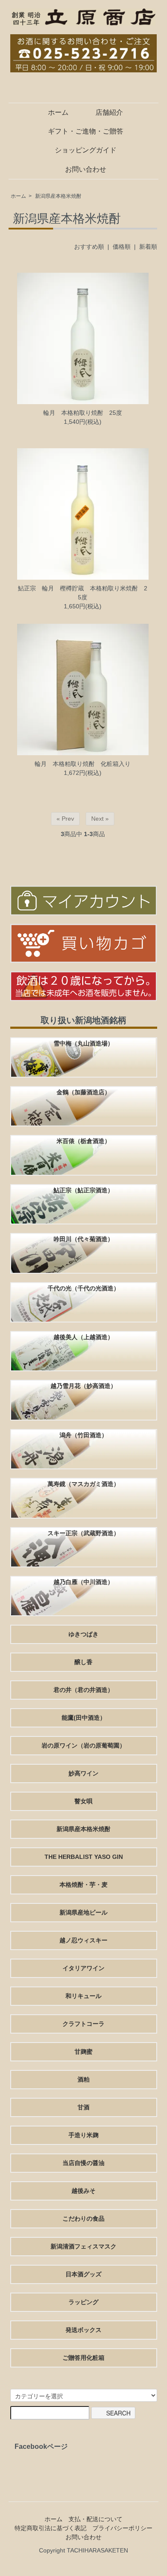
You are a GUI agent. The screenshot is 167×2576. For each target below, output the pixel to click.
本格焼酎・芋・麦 (83, 1885)
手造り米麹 (83, 2135)
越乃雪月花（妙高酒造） (83, 1386)
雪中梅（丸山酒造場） (83, 1043)
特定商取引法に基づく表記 (51, 2528)
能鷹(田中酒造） (84, 1718)
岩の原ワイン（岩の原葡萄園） (83, 1745)
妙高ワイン (83, 1773)
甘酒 (83, 2107)
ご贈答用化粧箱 (83, 2358)
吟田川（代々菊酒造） (83, 1239)
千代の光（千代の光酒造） (83, 1288)
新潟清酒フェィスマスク (83, 2246)
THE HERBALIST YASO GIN (84, 1857)
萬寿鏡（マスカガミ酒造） (83, 1484)
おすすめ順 (89, 247)
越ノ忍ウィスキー (83, 1940)
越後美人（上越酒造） (83, 1337)
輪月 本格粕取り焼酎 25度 (83, 413)
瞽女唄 (83, 1801)
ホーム (58, 112)
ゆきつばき (83, 1634)
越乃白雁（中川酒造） (83, 1582)
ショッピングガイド (86, 150)
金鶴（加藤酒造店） (83, 1092)
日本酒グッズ (83, 2274)
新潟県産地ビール (83, 1912)
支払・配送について (95, 2519)
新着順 (148, 247)
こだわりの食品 (83, 2219)
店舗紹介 (109, 112)
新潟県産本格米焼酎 (58, 196)
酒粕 (83, 2079)
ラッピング (83, 2302)
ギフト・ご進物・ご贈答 (86, 131)
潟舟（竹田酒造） (83, 1435)
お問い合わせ (86, 169)
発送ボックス (83, 2330)
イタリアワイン (83, 1968)
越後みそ (83, 2191)
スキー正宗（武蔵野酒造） (83, 1533)
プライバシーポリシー (122, 2528)
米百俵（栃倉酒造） (83, 1141)
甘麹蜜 (83, 2052)
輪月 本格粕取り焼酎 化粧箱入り (83, 764)
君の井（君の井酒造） (83, 1690)
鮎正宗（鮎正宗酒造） (83, 1190)
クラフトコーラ (83, 2024)
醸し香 (83, 1662)
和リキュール (83, 1996)
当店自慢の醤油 (83, 2163)
